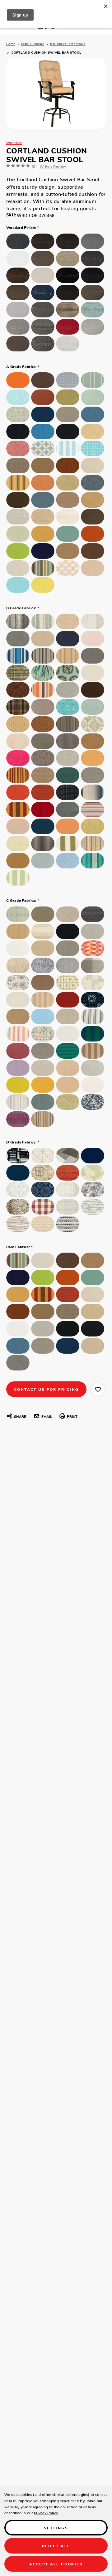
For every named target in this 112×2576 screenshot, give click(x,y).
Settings (56, 2528)
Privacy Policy (46, 2512)
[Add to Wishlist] (98, 1389)
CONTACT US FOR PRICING (46, 1389)
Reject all (56, 2546)
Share (20, 1416)
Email (47, 1416)
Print (72, 1416)
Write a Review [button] (53, 165)
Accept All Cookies (56, 2564)
